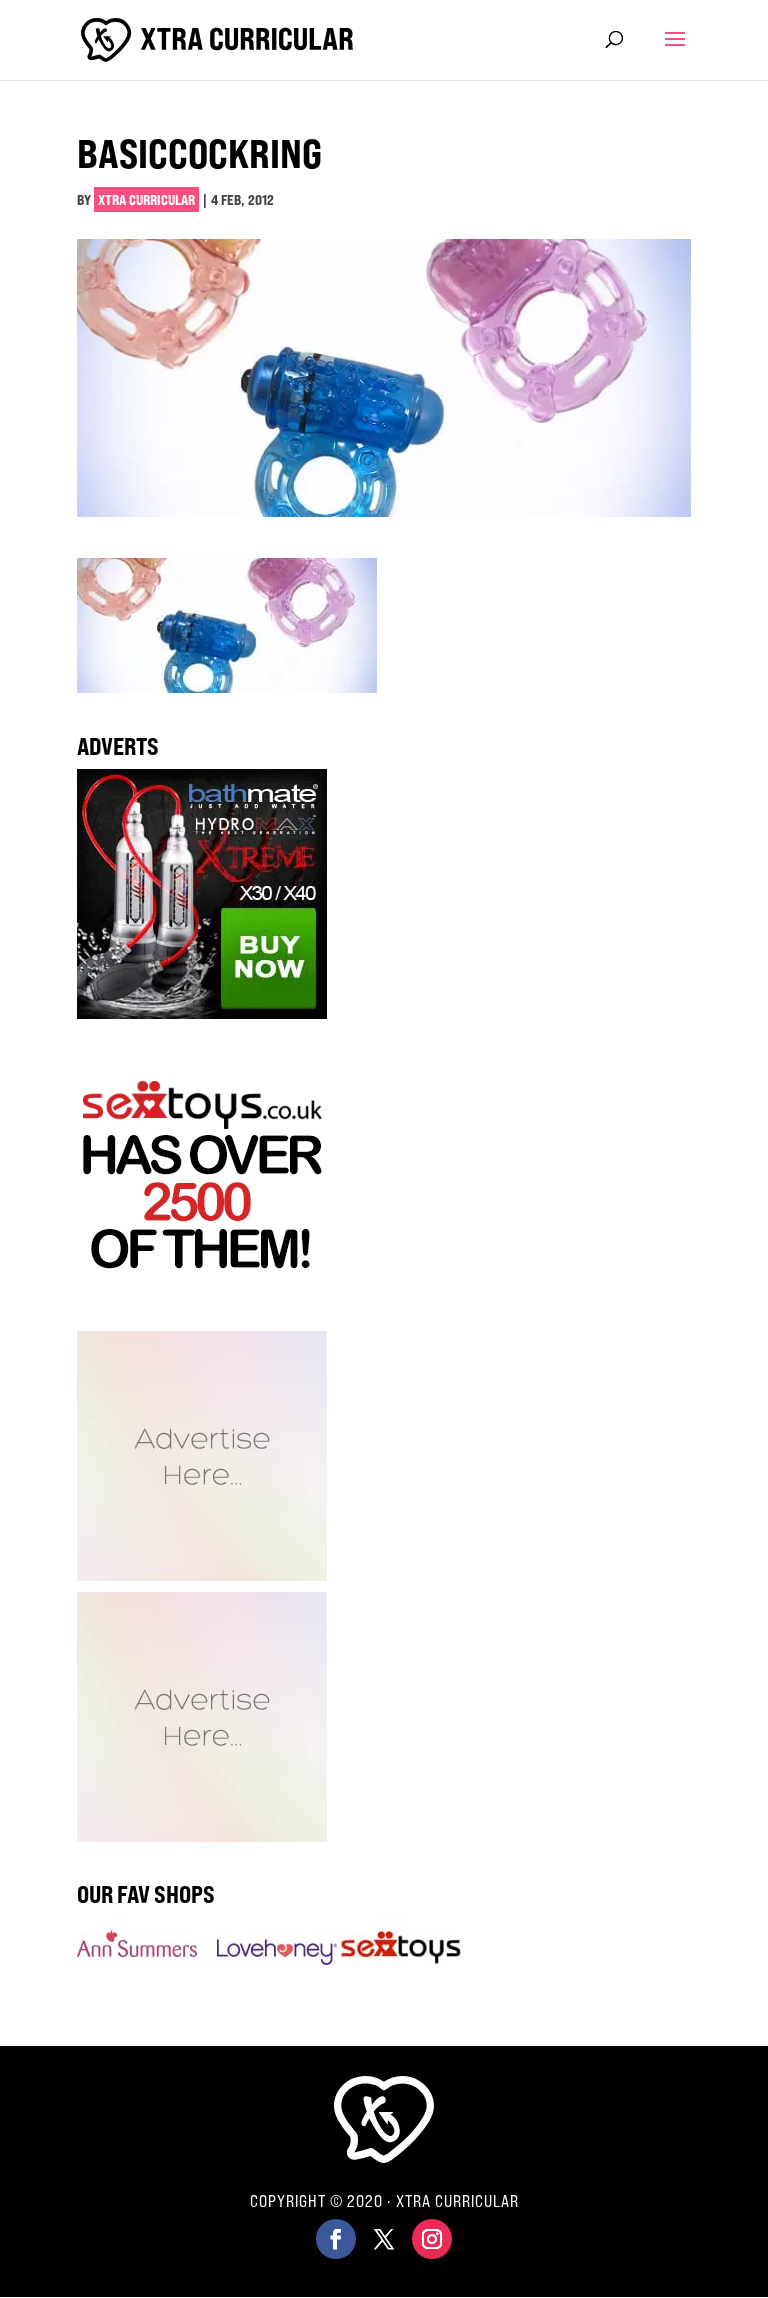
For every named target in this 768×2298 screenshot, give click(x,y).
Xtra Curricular (146, 199)
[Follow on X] (384, 2239)
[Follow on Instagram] (432, 2239)
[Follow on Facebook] (336, 2239)
